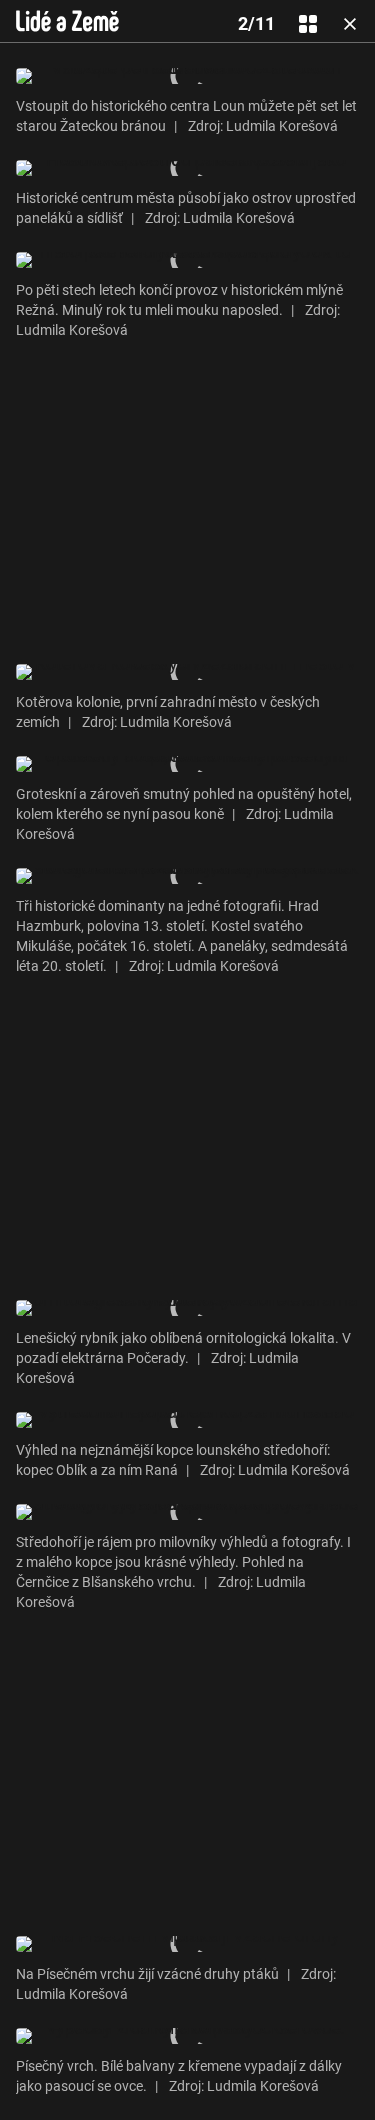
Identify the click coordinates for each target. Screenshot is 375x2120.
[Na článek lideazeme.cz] (67, 21)
